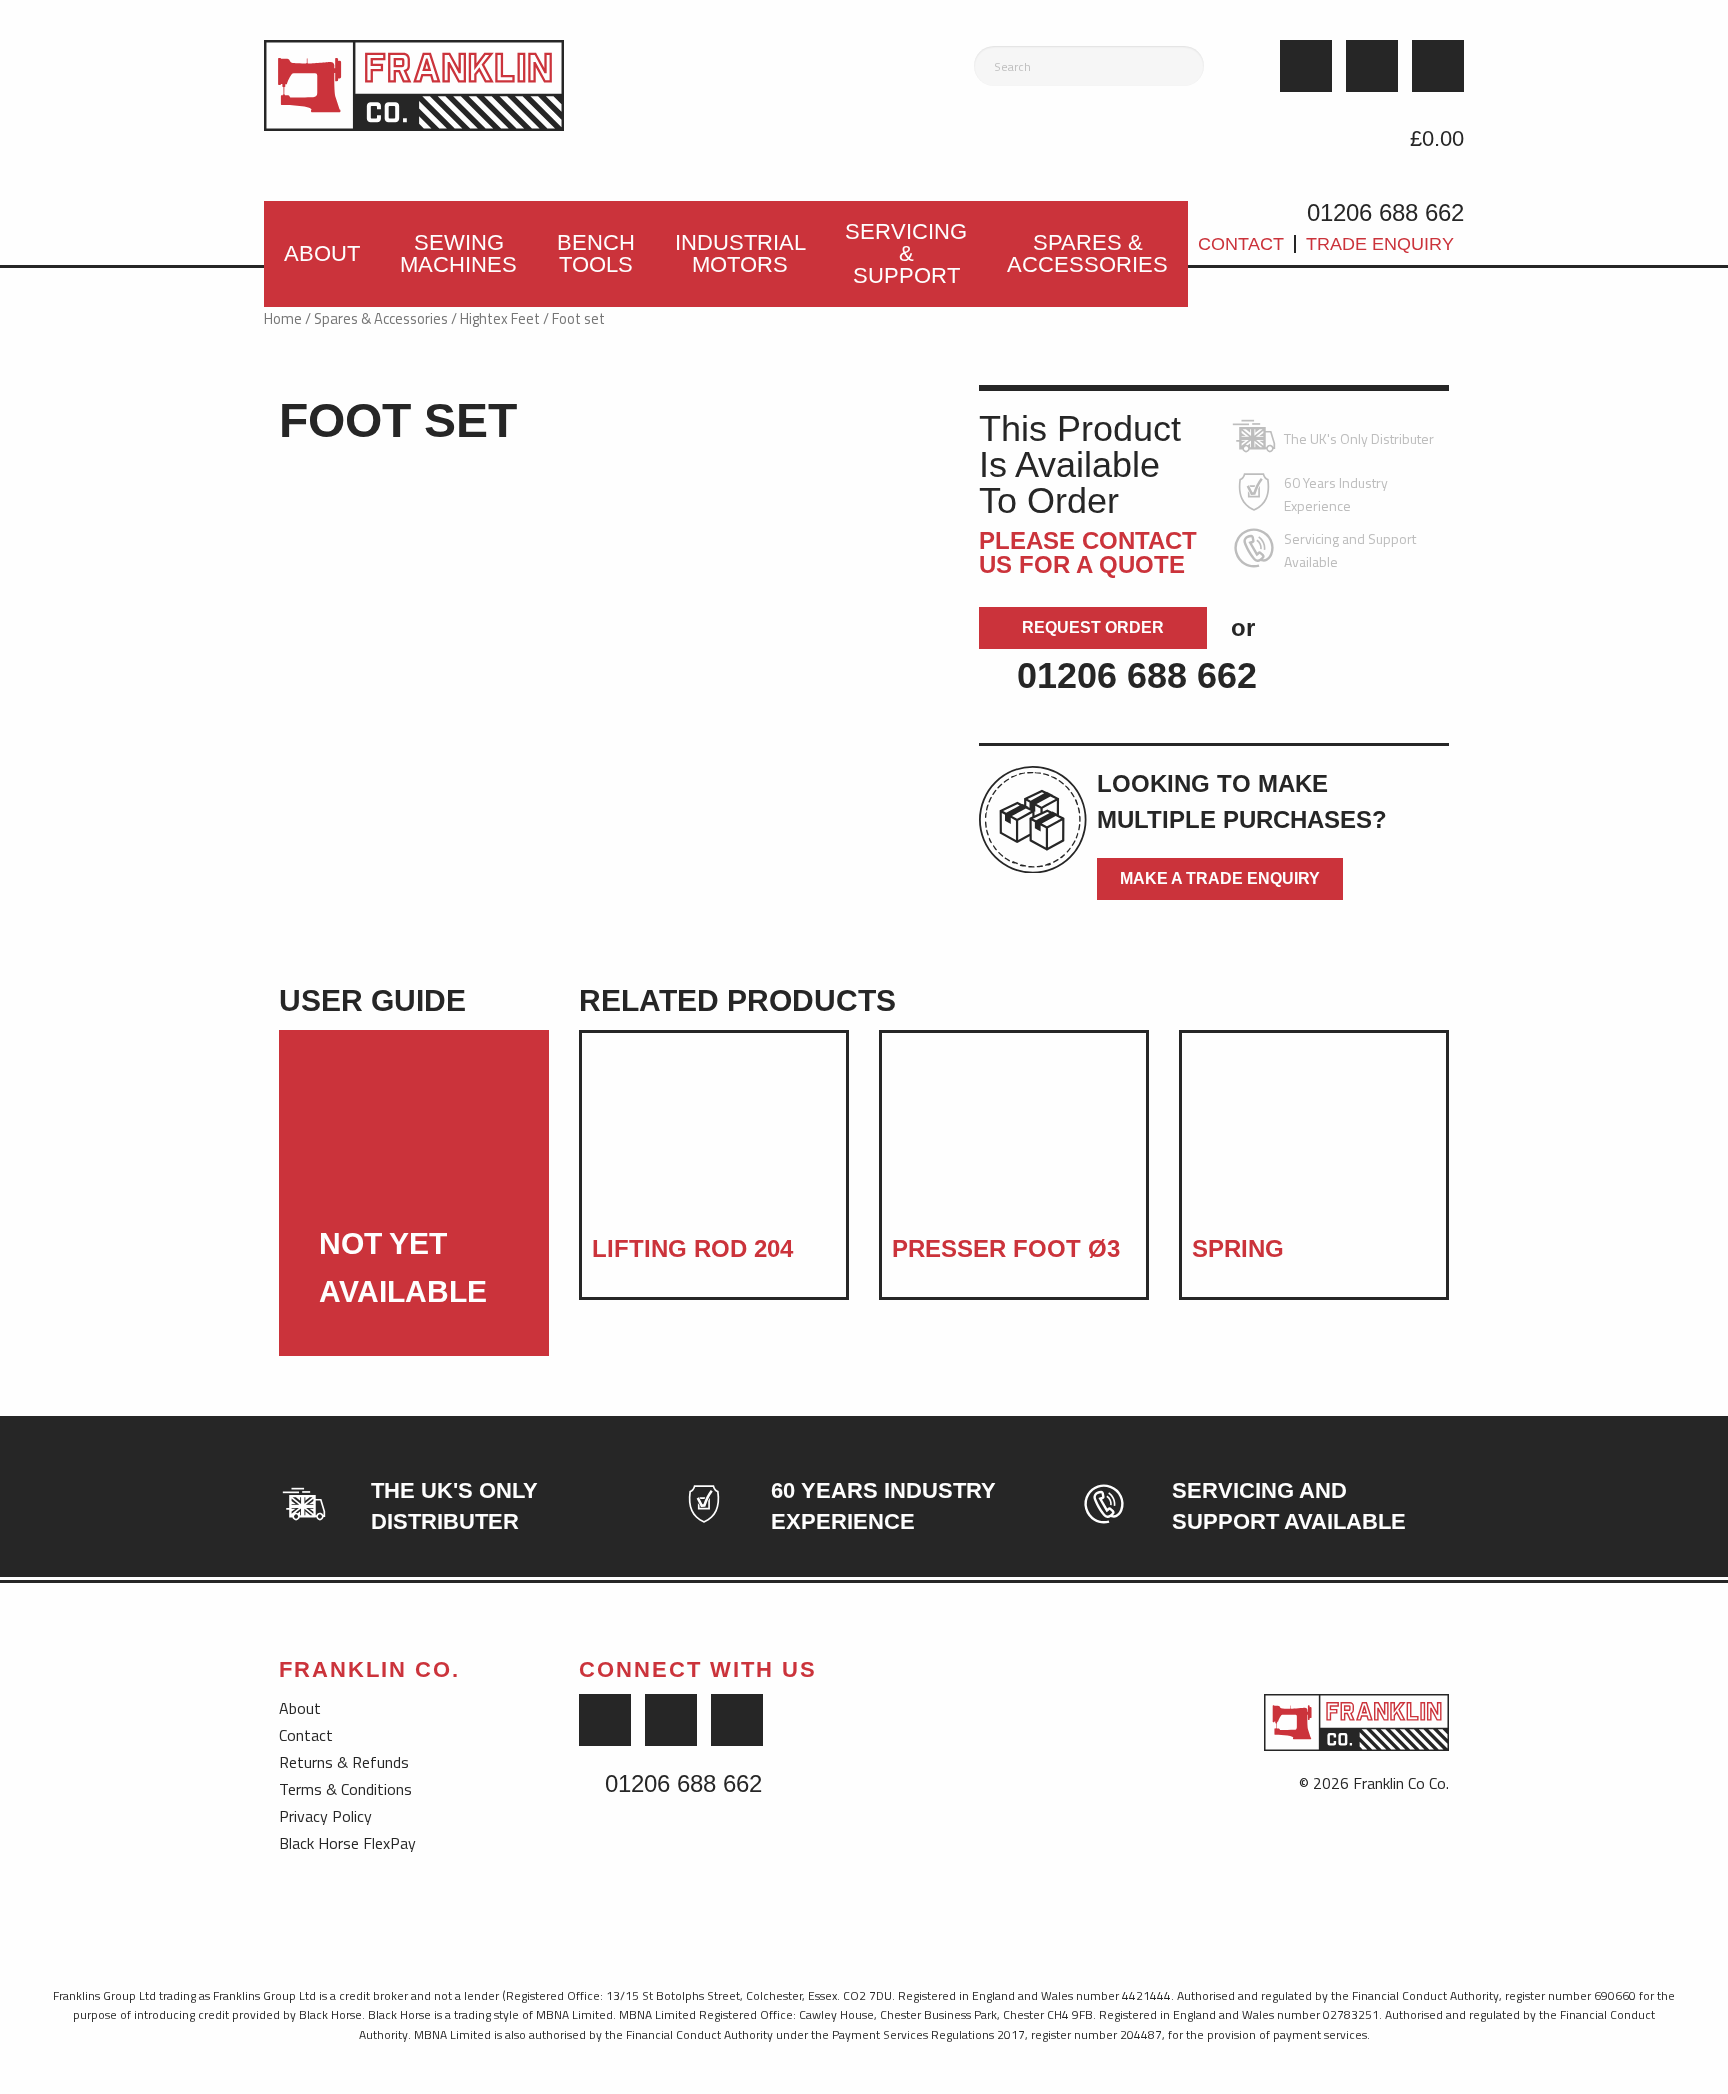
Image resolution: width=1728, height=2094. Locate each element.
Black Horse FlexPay (347, 1843)
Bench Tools (596, 253)
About (322, 253)
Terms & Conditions (345, 1789)
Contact (1241, 244)
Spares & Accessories (1087, 253)
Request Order (1093, 627)
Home (283, 318)
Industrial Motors (740, 253)
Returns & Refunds (344, 1762)
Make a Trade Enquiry (1220, 878)
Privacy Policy (325, 1816)
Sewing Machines (458, 253)
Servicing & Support (906, 253)
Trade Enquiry (1380, 244)
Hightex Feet (500, 318)
